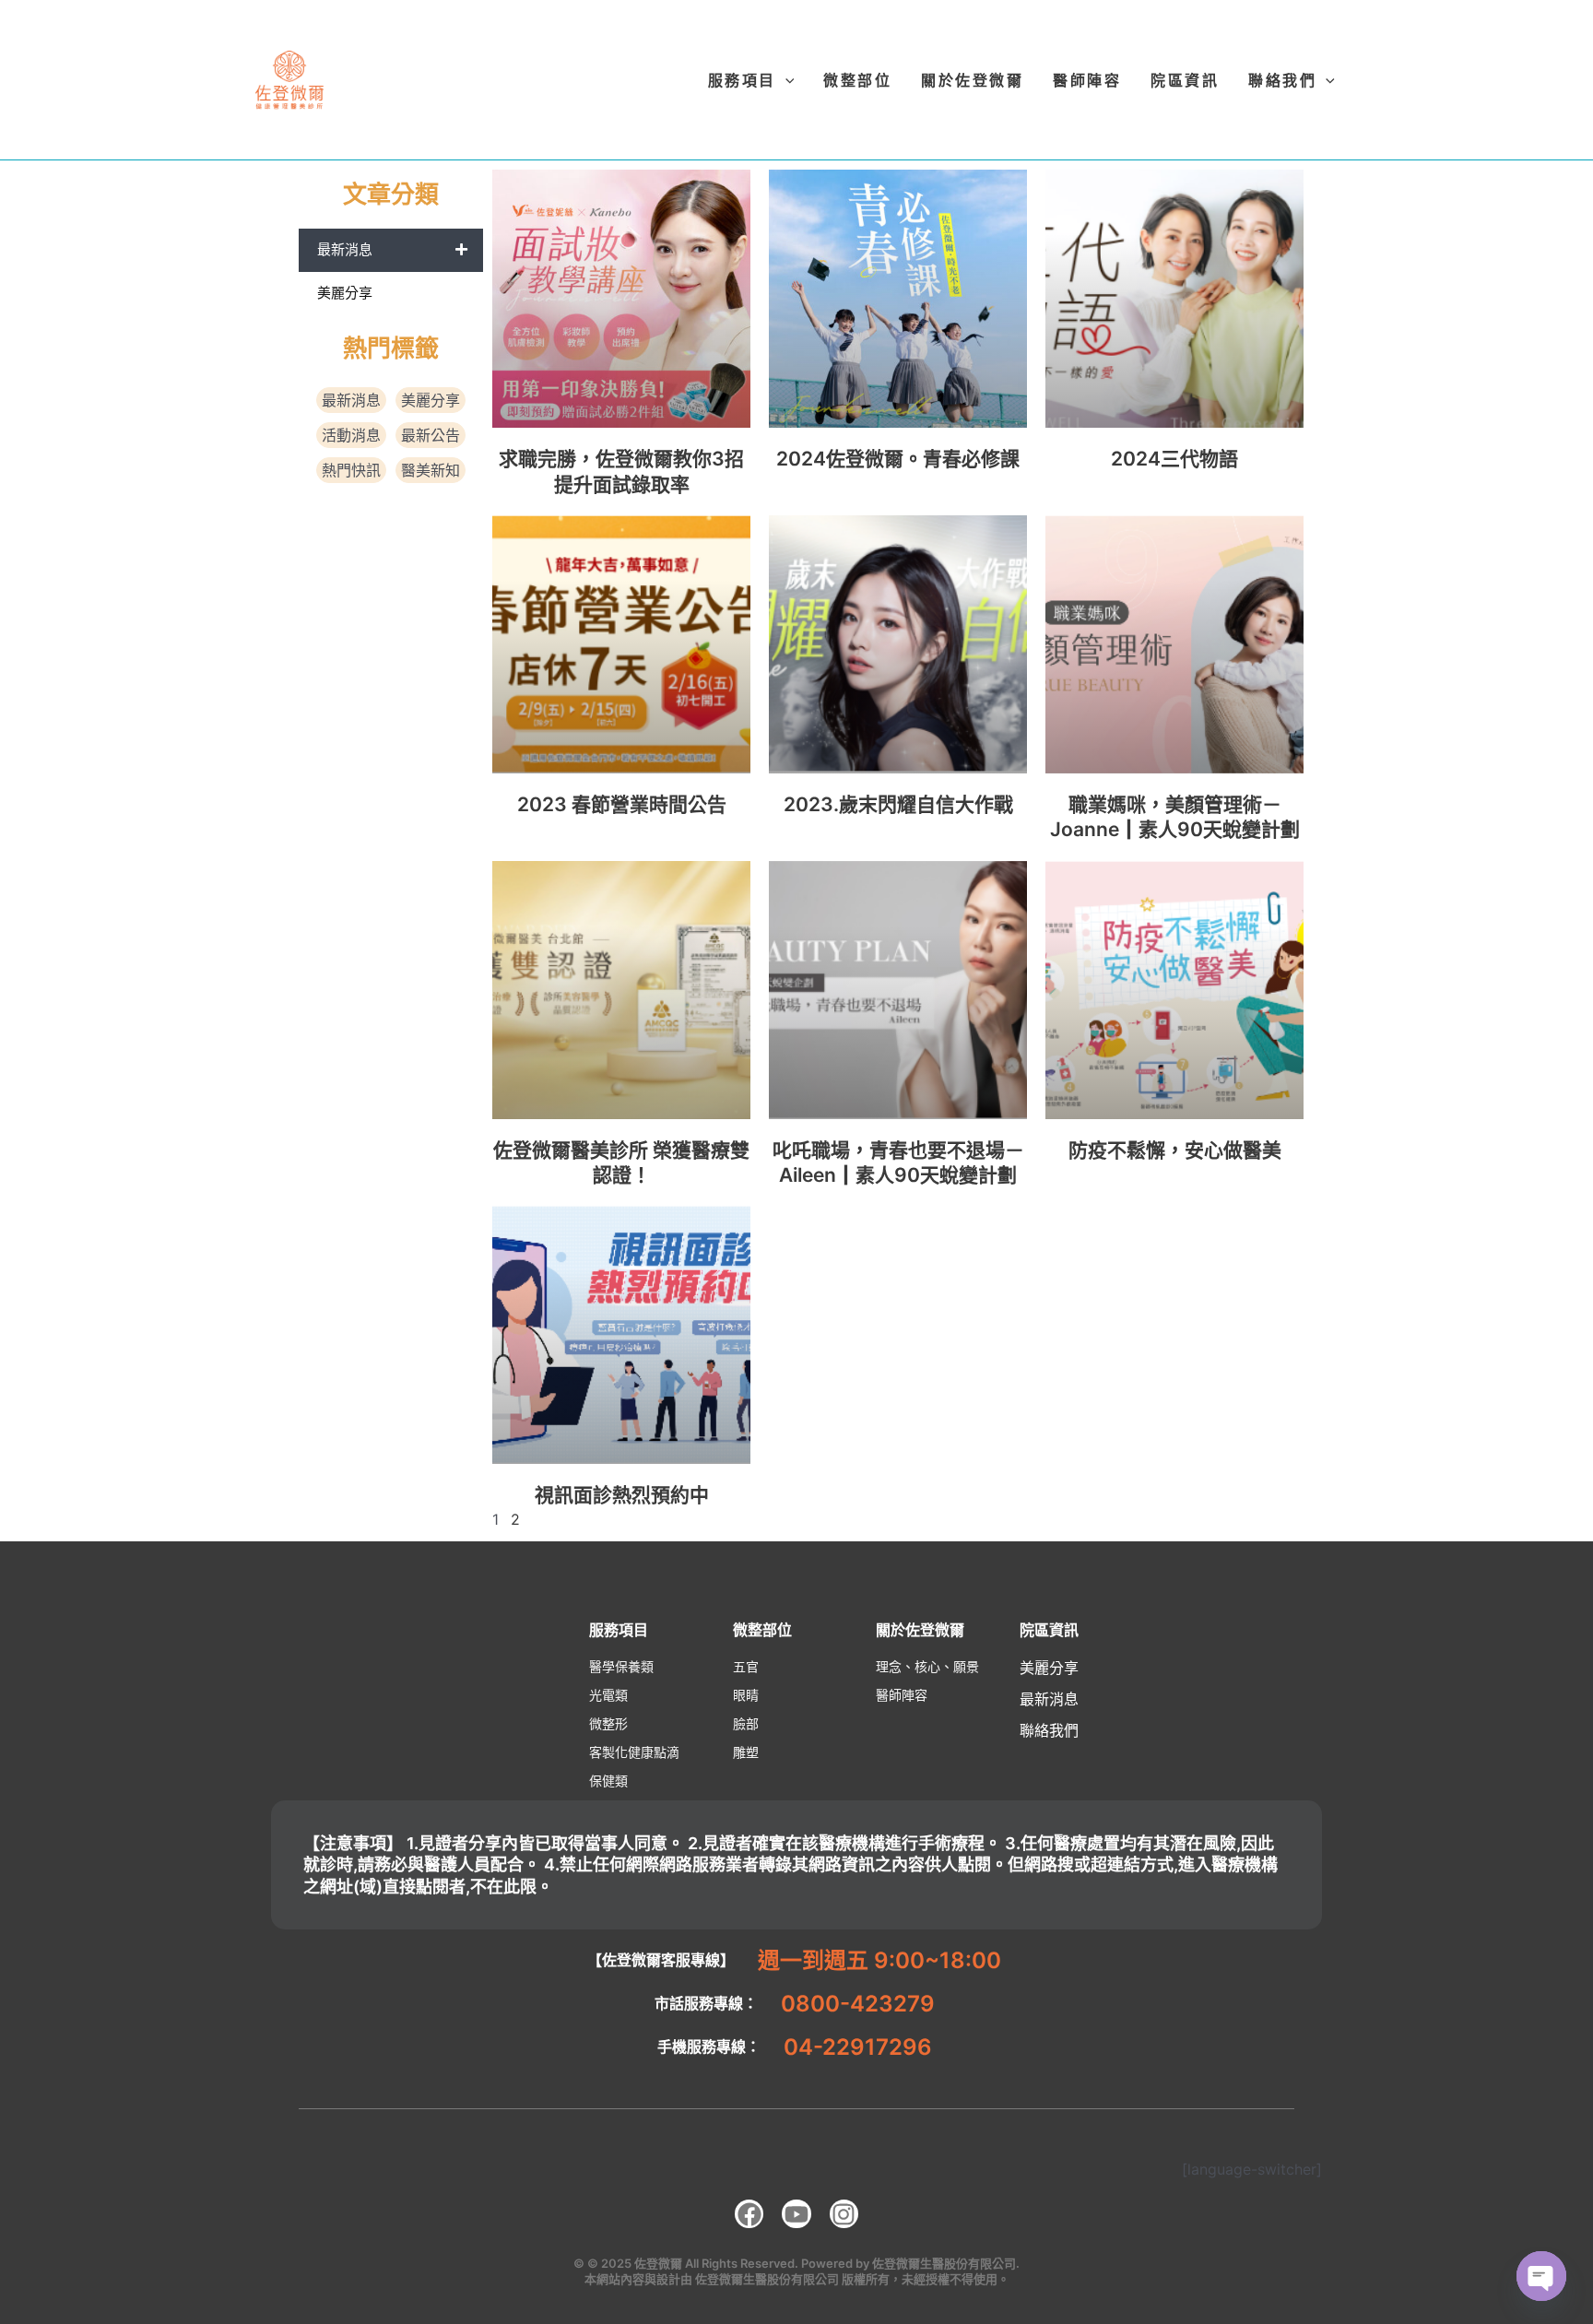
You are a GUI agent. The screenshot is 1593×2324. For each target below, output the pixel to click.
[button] (751, 80)
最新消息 (351, 400)
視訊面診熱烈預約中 (622, 1495)
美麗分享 (345, 293)
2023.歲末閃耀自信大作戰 (898, 804)
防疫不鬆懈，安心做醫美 (1175, 1150)
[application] (785, 80)
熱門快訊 (351, 470)
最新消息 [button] (345, 249)
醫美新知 (431, 470)
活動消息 (351, 435)
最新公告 (431, 435)
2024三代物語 (1174, 459)
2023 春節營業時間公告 (622, 804)
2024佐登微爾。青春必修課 (898, 459)
